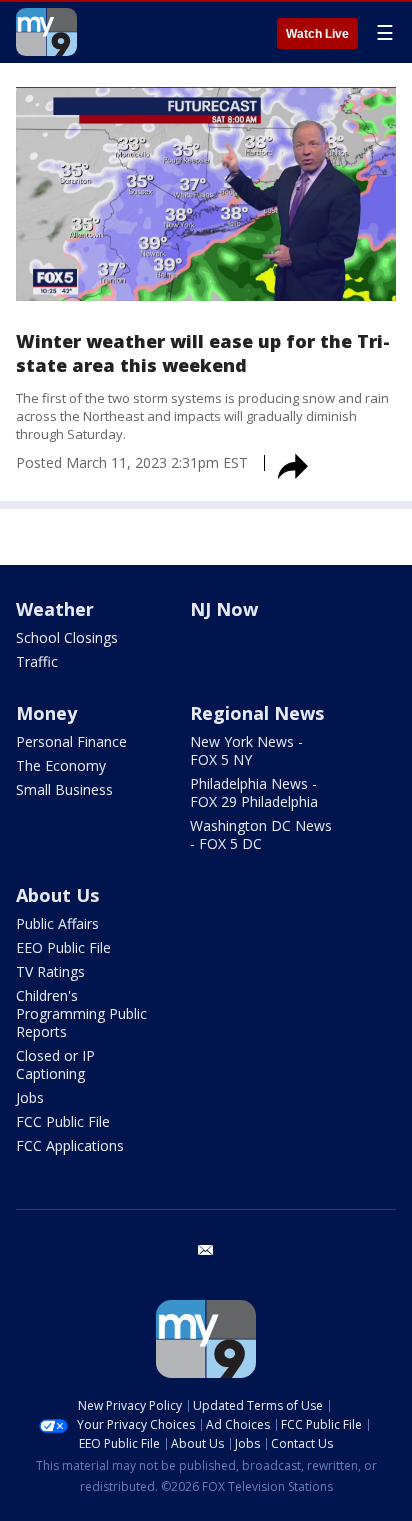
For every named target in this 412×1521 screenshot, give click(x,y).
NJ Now (224, 609)
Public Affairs (57, 923)
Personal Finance (71, 741)
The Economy (61, 765)
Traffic (37, 661)
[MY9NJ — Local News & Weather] (46, 32)
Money (46, 713)
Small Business (64, 789)
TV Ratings (50, 971)
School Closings (67, 637)
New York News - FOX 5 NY (246, 750)
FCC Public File (63, 1121)
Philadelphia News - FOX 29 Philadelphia (254, 792)
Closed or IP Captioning (55, 1064)
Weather (55, 609)
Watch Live (317, 34)
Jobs (30, 1097)
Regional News (257, 713)
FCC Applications (70, 1145)
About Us (57, 895)
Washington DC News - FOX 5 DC (261, 834)
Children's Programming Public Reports (81, 1013)
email (206, 1250)
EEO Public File (63, 947)
